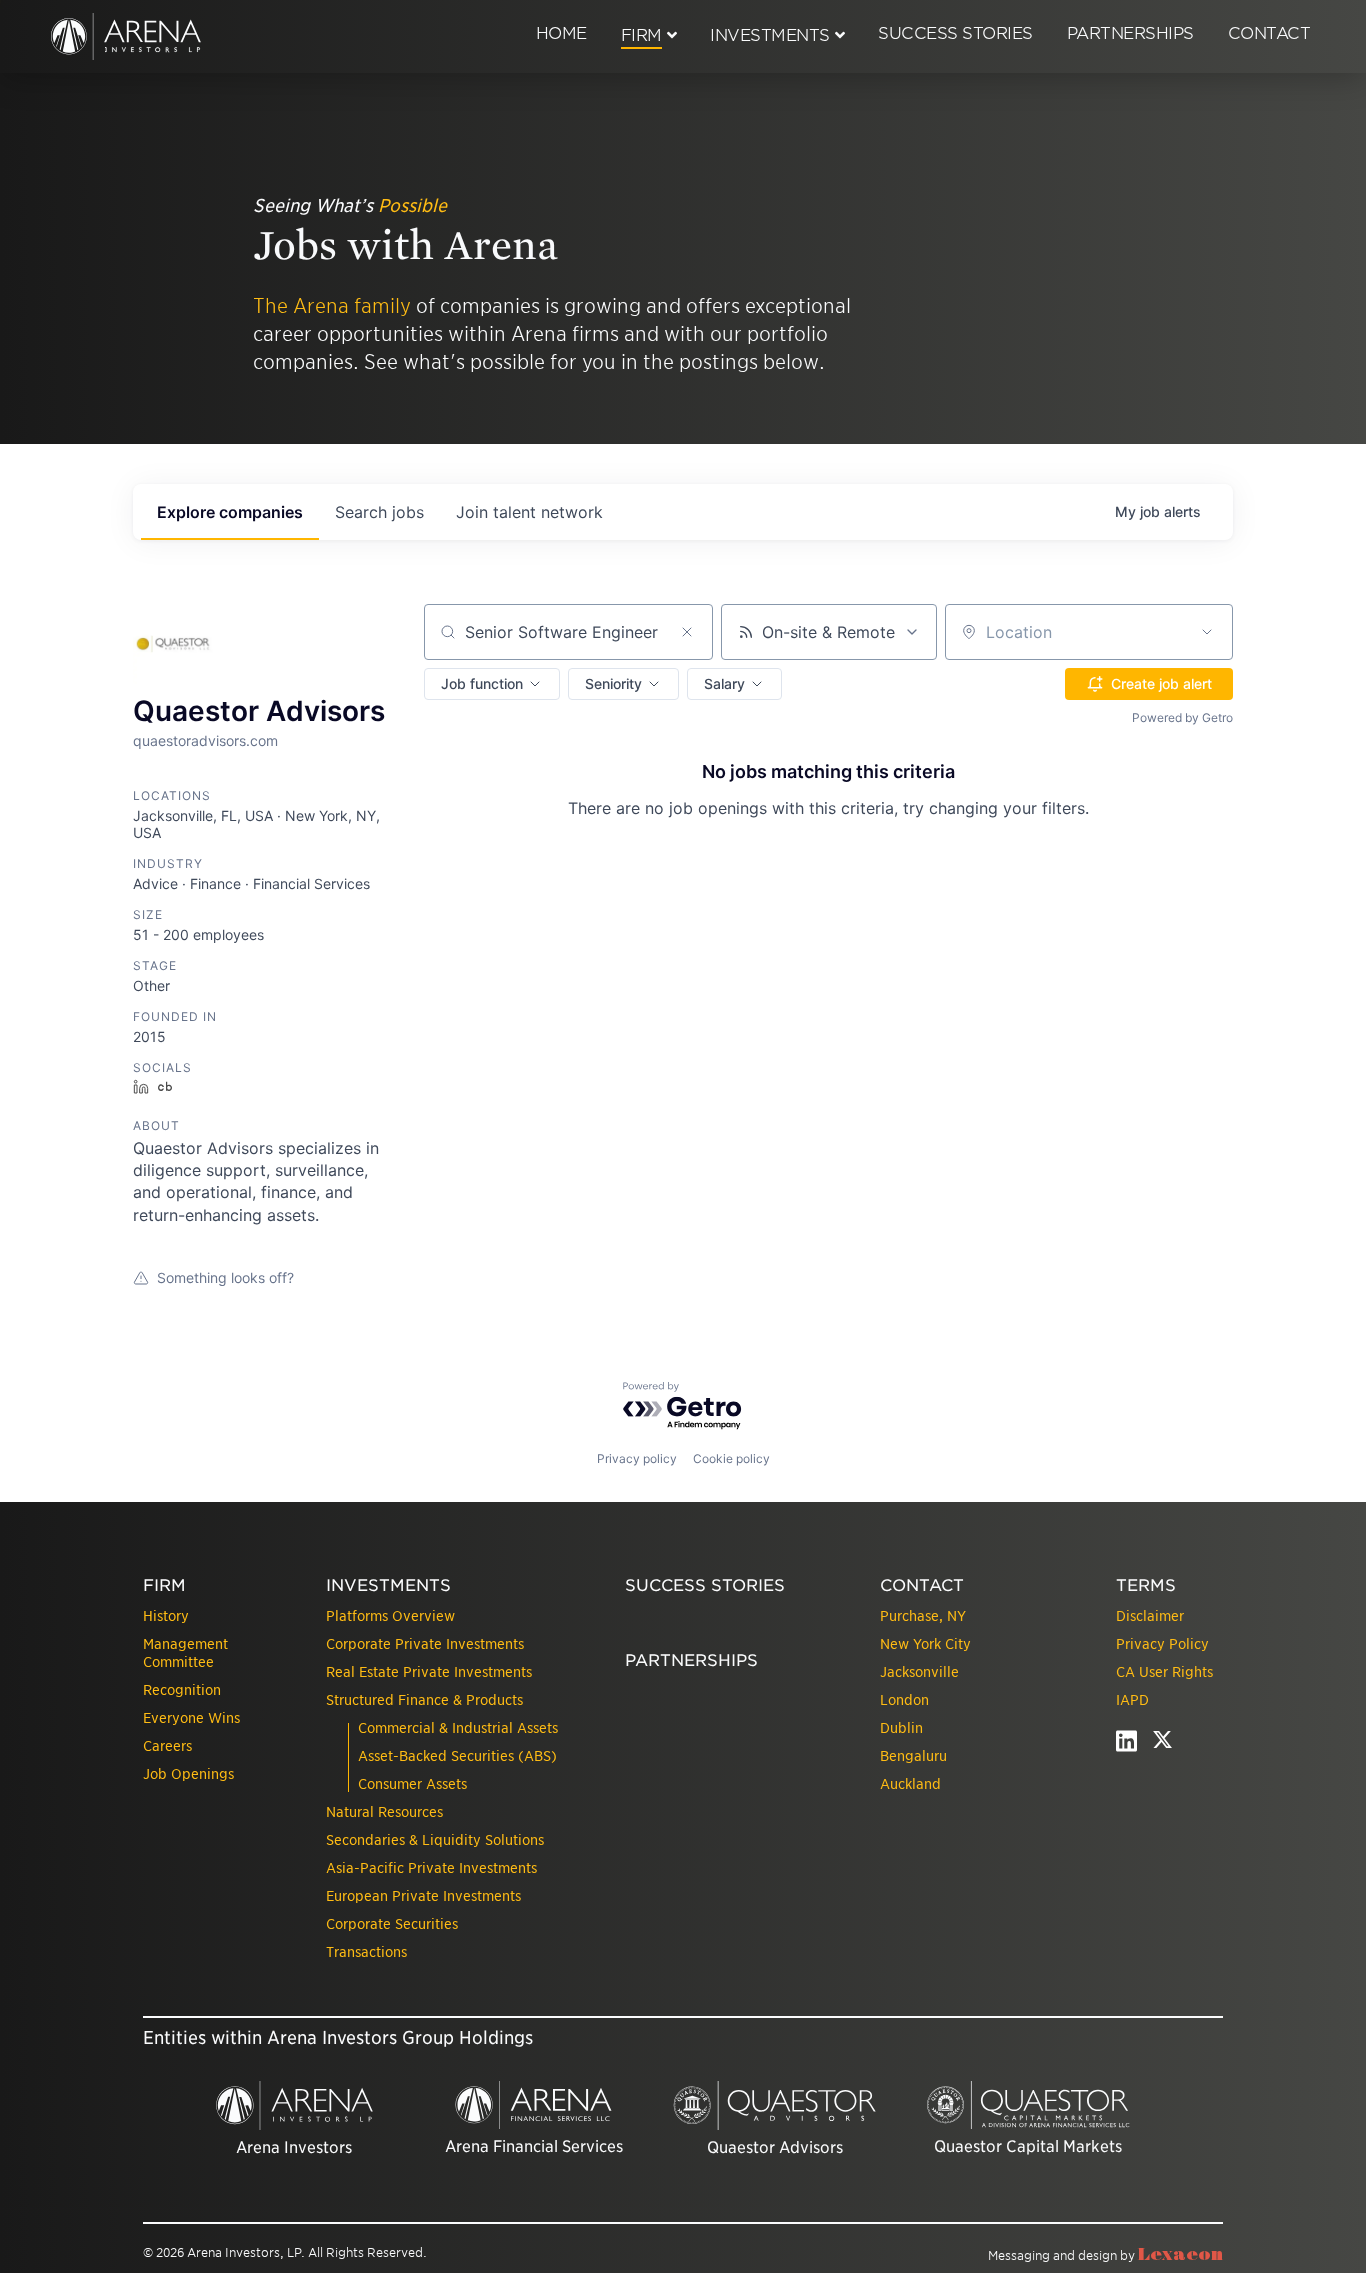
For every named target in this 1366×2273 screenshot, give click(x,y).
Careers (167, 1746)
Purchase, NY (923, 1616)
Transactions (366, 1952)
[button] (492, 684)
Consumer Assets (412, 1784)
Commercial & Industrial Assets (458, 1728)
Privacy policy (637, 1458)
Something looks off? (225, 1277)
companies (230, 512)
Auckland (910, 1784)
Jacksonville (919, 1672)
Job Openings (188, 1774)
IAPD (1132, 1700)
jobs (379, 512)
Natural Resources (384, 1812)
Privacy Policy (1162, 1644)
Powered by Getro (1182, 717)
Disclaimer (1150, 1616)
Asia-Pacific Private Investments (431, 1868)
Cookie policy (731, 1458)
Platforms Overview (390, 1616)
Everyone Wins (191, 1718)
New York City (925, 1644)
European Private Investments (423, 1896)
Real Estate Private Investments (429, 1672)
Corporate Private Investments (425, 1644)
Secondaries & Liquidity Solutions (435, 1840)
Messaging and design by (1105, 2255)
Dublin (901, 1728)
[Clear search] (687, 632)
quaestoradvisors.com (205, 740)
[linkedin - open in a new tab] (1126, 1745)
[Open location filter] (1207, 632)
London (904, 1700)
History (166, 1616)
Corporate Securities (392, 1924)
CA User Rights (1164, 1672)
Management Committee (185, 1653)
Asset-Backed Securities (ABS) (457, 1756)
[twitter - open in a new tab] (1162, 1745)
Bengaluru (913, 1756)
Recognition (182, 1690)
